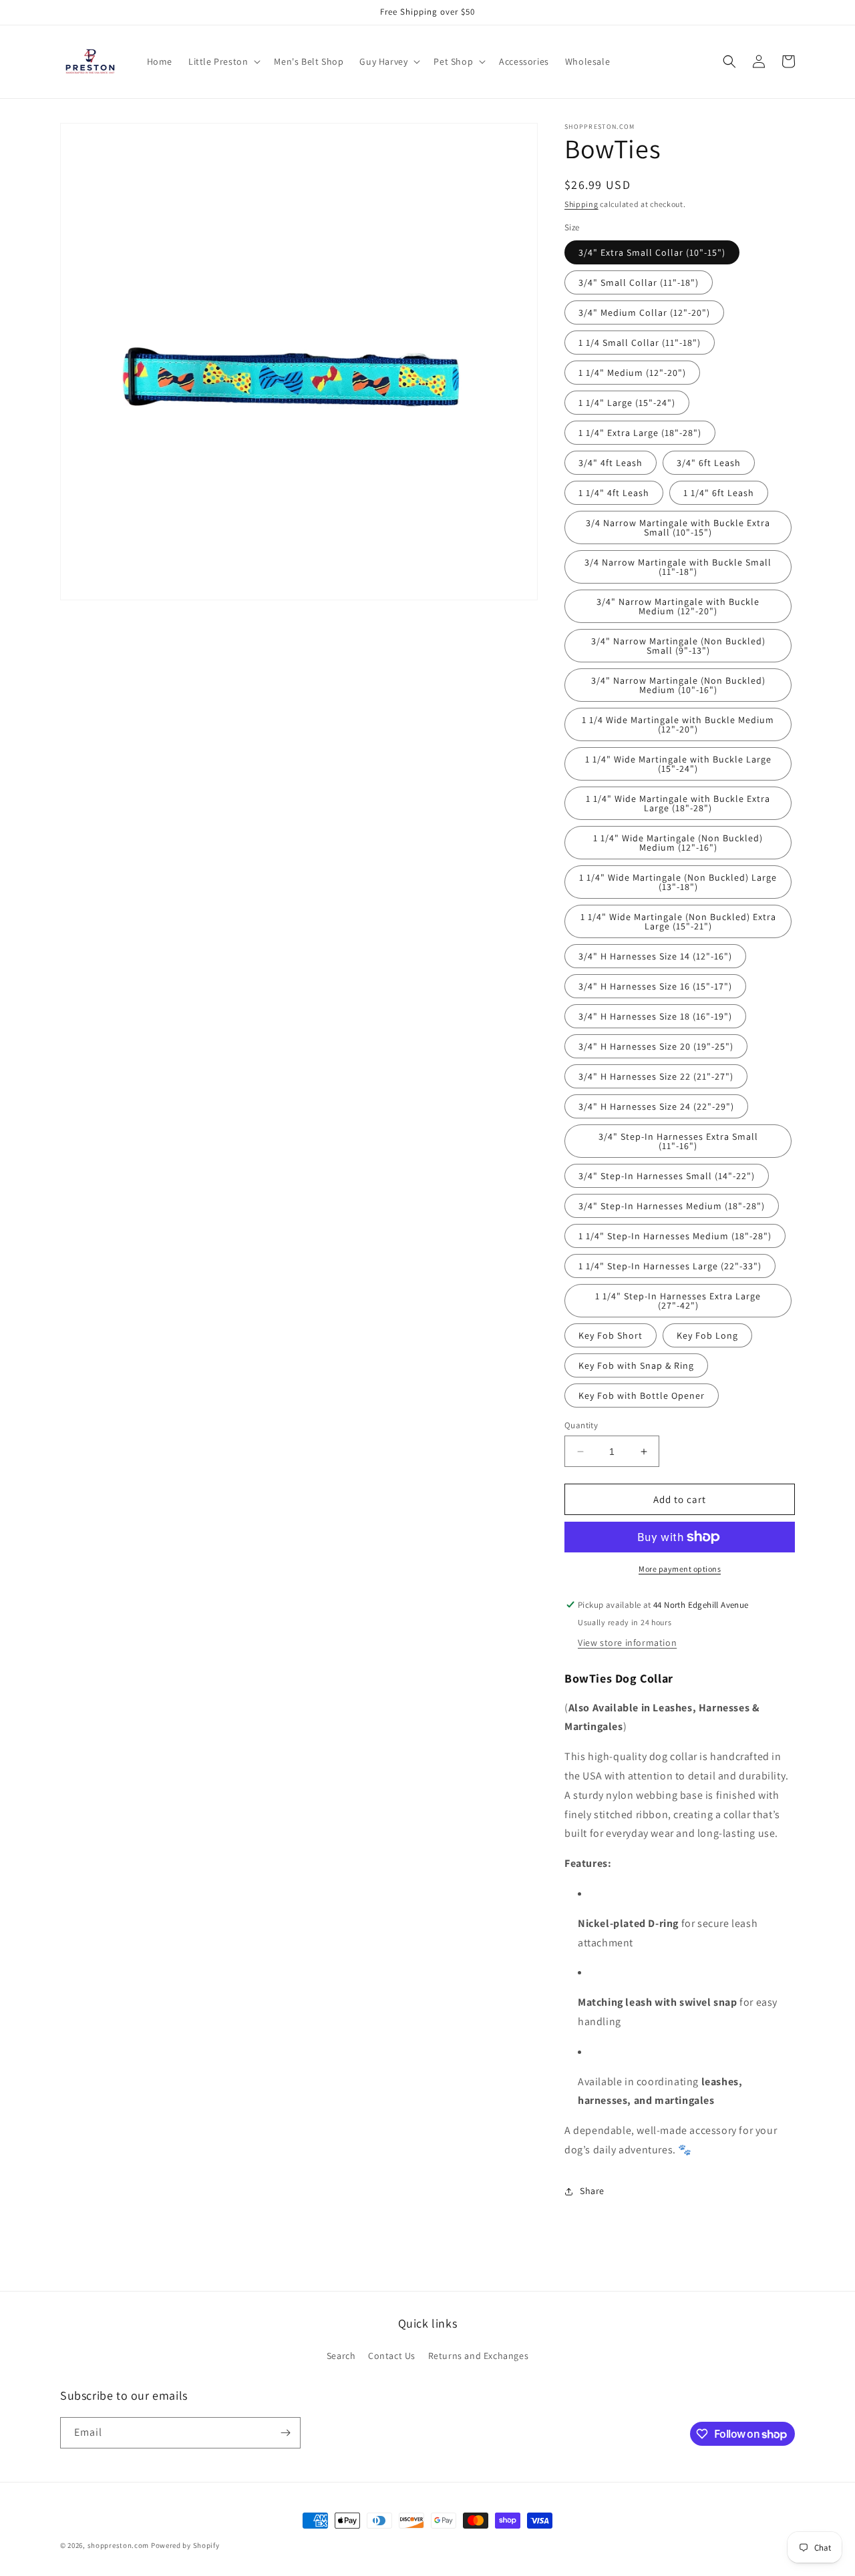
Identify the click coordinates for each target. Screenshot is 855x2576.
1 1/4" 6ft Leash (719, 493)
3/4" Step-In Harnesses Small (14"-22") (667, 1176)
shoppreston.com (119, 2545)
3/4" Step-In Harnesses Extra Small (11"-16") (678, 1141)
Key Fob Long (707, 1335)
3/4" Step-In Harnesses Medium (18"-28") (672, 1206)
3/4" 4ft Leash (611, 463)
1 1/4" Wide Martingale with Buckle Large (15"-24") (678, 764)
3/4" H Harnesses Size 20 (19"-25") (656, 1046)
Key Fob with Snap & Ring (636, 1365)
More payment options (680, 1569)
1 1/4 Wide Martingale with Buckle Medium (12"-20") (678, 724)
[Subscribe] (285, 2433)
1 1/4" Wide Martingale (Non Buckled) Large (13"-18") (678, 882)
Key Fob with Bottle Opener (642, 1396)
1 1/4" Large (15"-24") (627, 403)
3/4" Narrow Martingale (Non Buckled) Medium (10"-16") (678, 685)
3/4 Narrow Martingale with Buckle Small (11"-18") (678, 567)
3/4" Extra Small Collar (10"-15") (652, 252)
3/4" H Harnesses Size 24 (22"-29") (656, 1106)
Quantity (581, 1425)
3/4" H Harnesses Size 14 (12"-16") (655, 956)
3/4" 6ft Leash (709, 463)
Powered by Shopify (185, 2545)
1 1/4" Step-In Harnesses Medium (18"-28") (675, 1236)
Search (341, 2356)
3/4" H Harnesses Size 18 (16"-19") (655, 1016)
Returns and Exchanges (479, 2356)
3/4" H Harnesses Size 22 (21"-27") (656, 1076)
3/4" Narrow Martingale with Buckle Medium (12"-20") (678, 606)
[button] (223, 61)
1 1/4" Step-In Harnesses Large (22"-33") (670, 1266)
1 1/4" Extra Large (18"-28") (640, 433)
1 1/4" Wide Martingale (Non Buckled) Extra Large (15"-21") (678, 921)
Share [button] (592, 2191)
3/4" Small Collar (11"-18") (639, 282)
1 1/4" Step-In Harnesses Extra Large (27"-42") (678, 1301)
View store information (627, 1643)
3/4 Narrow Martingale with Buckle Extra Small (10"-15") (678, 527)
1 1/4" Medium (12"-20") (632, 373)
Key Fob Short (611, 1335)
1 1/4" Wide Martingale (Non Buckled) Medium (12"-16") (678, 843)
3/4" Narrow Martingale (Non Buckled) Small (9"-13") (678, 646)
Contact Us (392, 2356)
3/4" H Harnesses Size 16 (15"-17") (655, 986)
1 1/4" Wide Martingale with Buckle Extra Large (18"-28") (678, 803)
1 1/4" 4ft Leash (614, 493)
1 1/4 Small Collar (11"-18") (640, 343)
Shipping (581, 204)
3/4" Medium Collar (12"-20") (644, 312)
